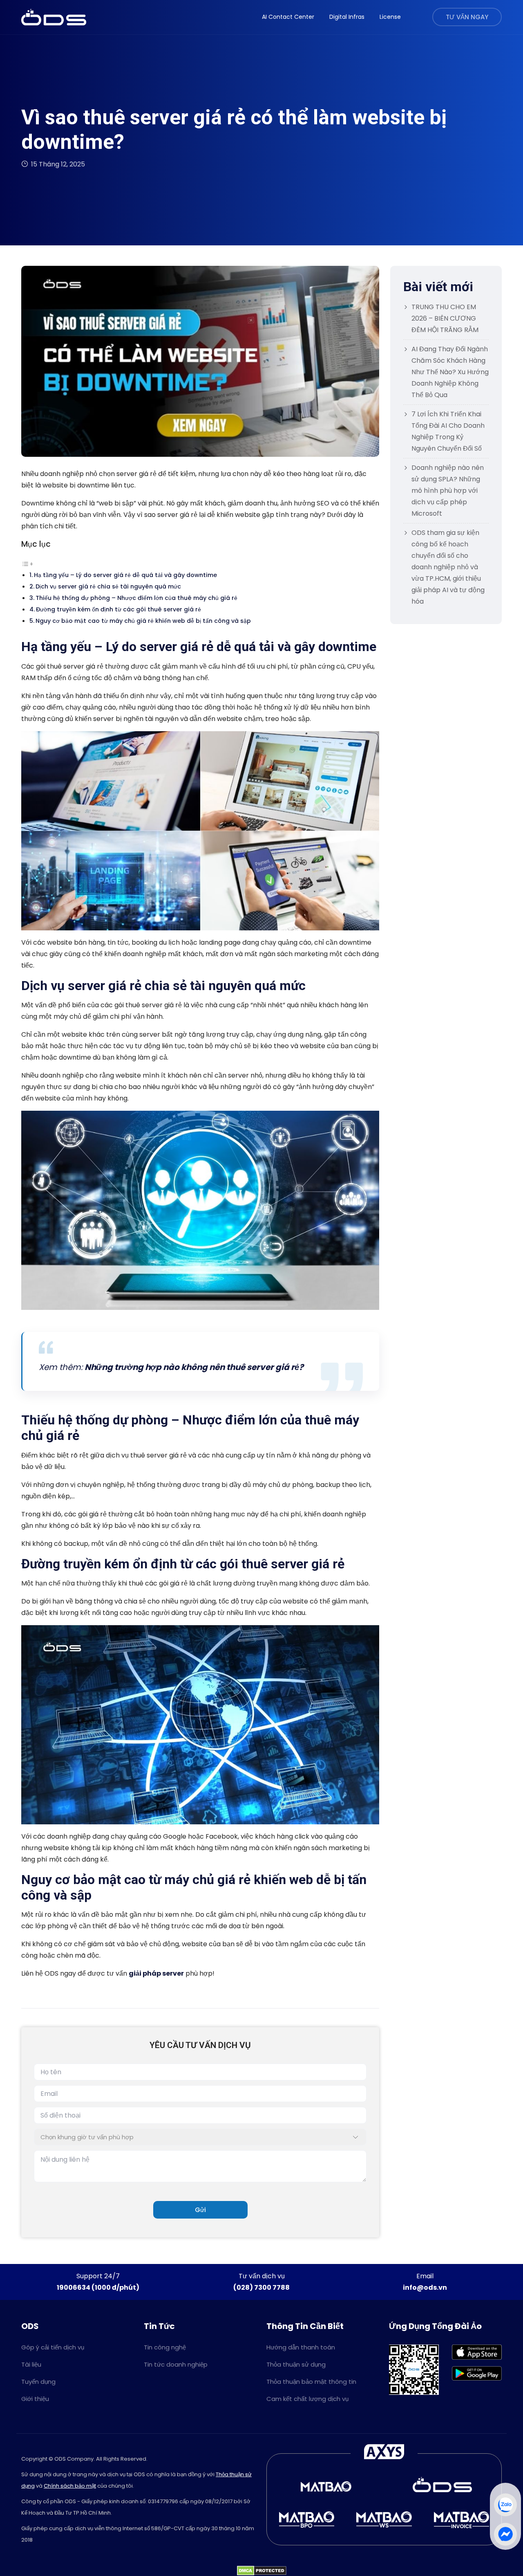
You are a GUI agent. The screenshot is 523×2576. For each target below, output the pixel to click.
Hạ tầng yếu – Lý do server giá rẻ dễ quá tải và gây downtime (125, 575)
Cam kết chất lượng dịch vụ (307, 2399)
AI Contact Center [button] (288, 17)
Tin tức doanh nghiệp (176, 2364)
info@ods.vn (425, 2287)
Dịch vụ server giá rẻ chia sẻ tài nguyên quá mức (108, 586)
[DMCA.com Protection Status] (262, 2570)
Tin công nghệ (165, 2347)
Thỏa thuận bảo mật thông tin (311, 2382)
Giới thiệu (35, 2399)
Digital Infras (347, 17)
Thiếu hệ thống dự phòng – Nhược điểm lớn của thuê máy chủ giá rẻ (137, 598)
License (390, 17)
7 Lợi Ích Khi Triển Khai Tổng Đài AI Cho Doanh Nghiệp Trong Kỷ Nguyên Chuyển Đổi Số (448, 431)
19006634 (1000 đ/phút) (98, 2287)
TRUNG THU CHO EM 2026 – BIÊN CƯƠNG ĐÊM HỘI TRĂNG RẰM (445, 318)
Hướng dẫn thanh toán (301, 2347)
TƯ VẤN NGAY (467, 17)
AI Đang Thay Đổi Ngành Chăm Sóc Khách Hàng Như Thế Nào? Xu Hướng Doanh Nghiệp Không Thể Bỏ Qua (450, 372)
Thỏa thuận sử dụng (296, 2364)
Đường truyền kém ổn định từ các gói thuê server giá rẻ (118, 609)
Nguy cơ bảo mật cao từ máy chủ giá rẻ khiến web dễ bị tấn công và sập (143, 621)
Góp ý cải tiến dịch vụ (53, 2347)
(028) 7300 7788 (261, 2287)
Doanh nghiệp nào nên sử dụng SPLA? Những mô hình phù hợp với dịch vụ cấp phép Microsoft (448, 491)
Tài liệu (31, 2364)
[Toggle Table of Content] (27, 563)
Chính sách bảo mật (70, 2486)
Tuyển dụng (38, 2382)
